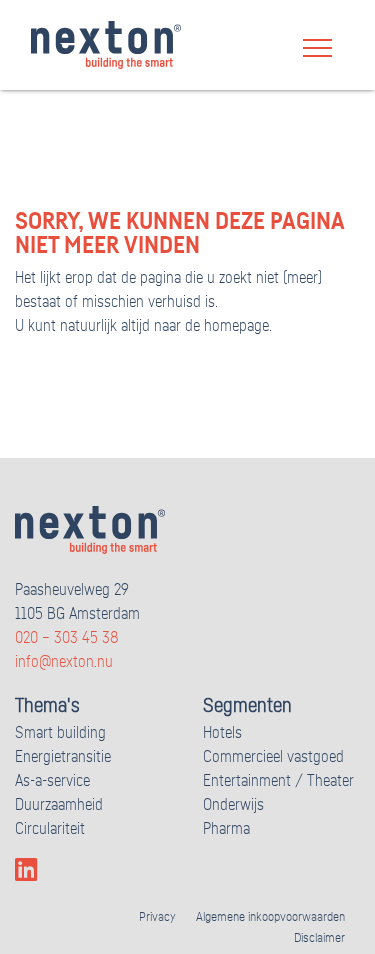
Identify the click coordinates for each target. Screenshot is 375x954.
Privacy (157, 917)
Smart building (60, 733)
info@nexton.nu (64, 662)
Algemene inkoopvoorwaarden (270, 917)
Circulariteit (50, 829)
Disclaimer (319, 938)
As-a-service (52, 781)
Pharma (226, 829)
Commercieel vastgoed (273, 757)
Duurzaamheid (59, 805)
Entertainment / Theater (278, 781)
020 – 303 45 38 (67, 638)
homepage (236, 326)
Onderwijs (233, 805)
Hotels (222, 733)
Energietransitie (63, 757)
